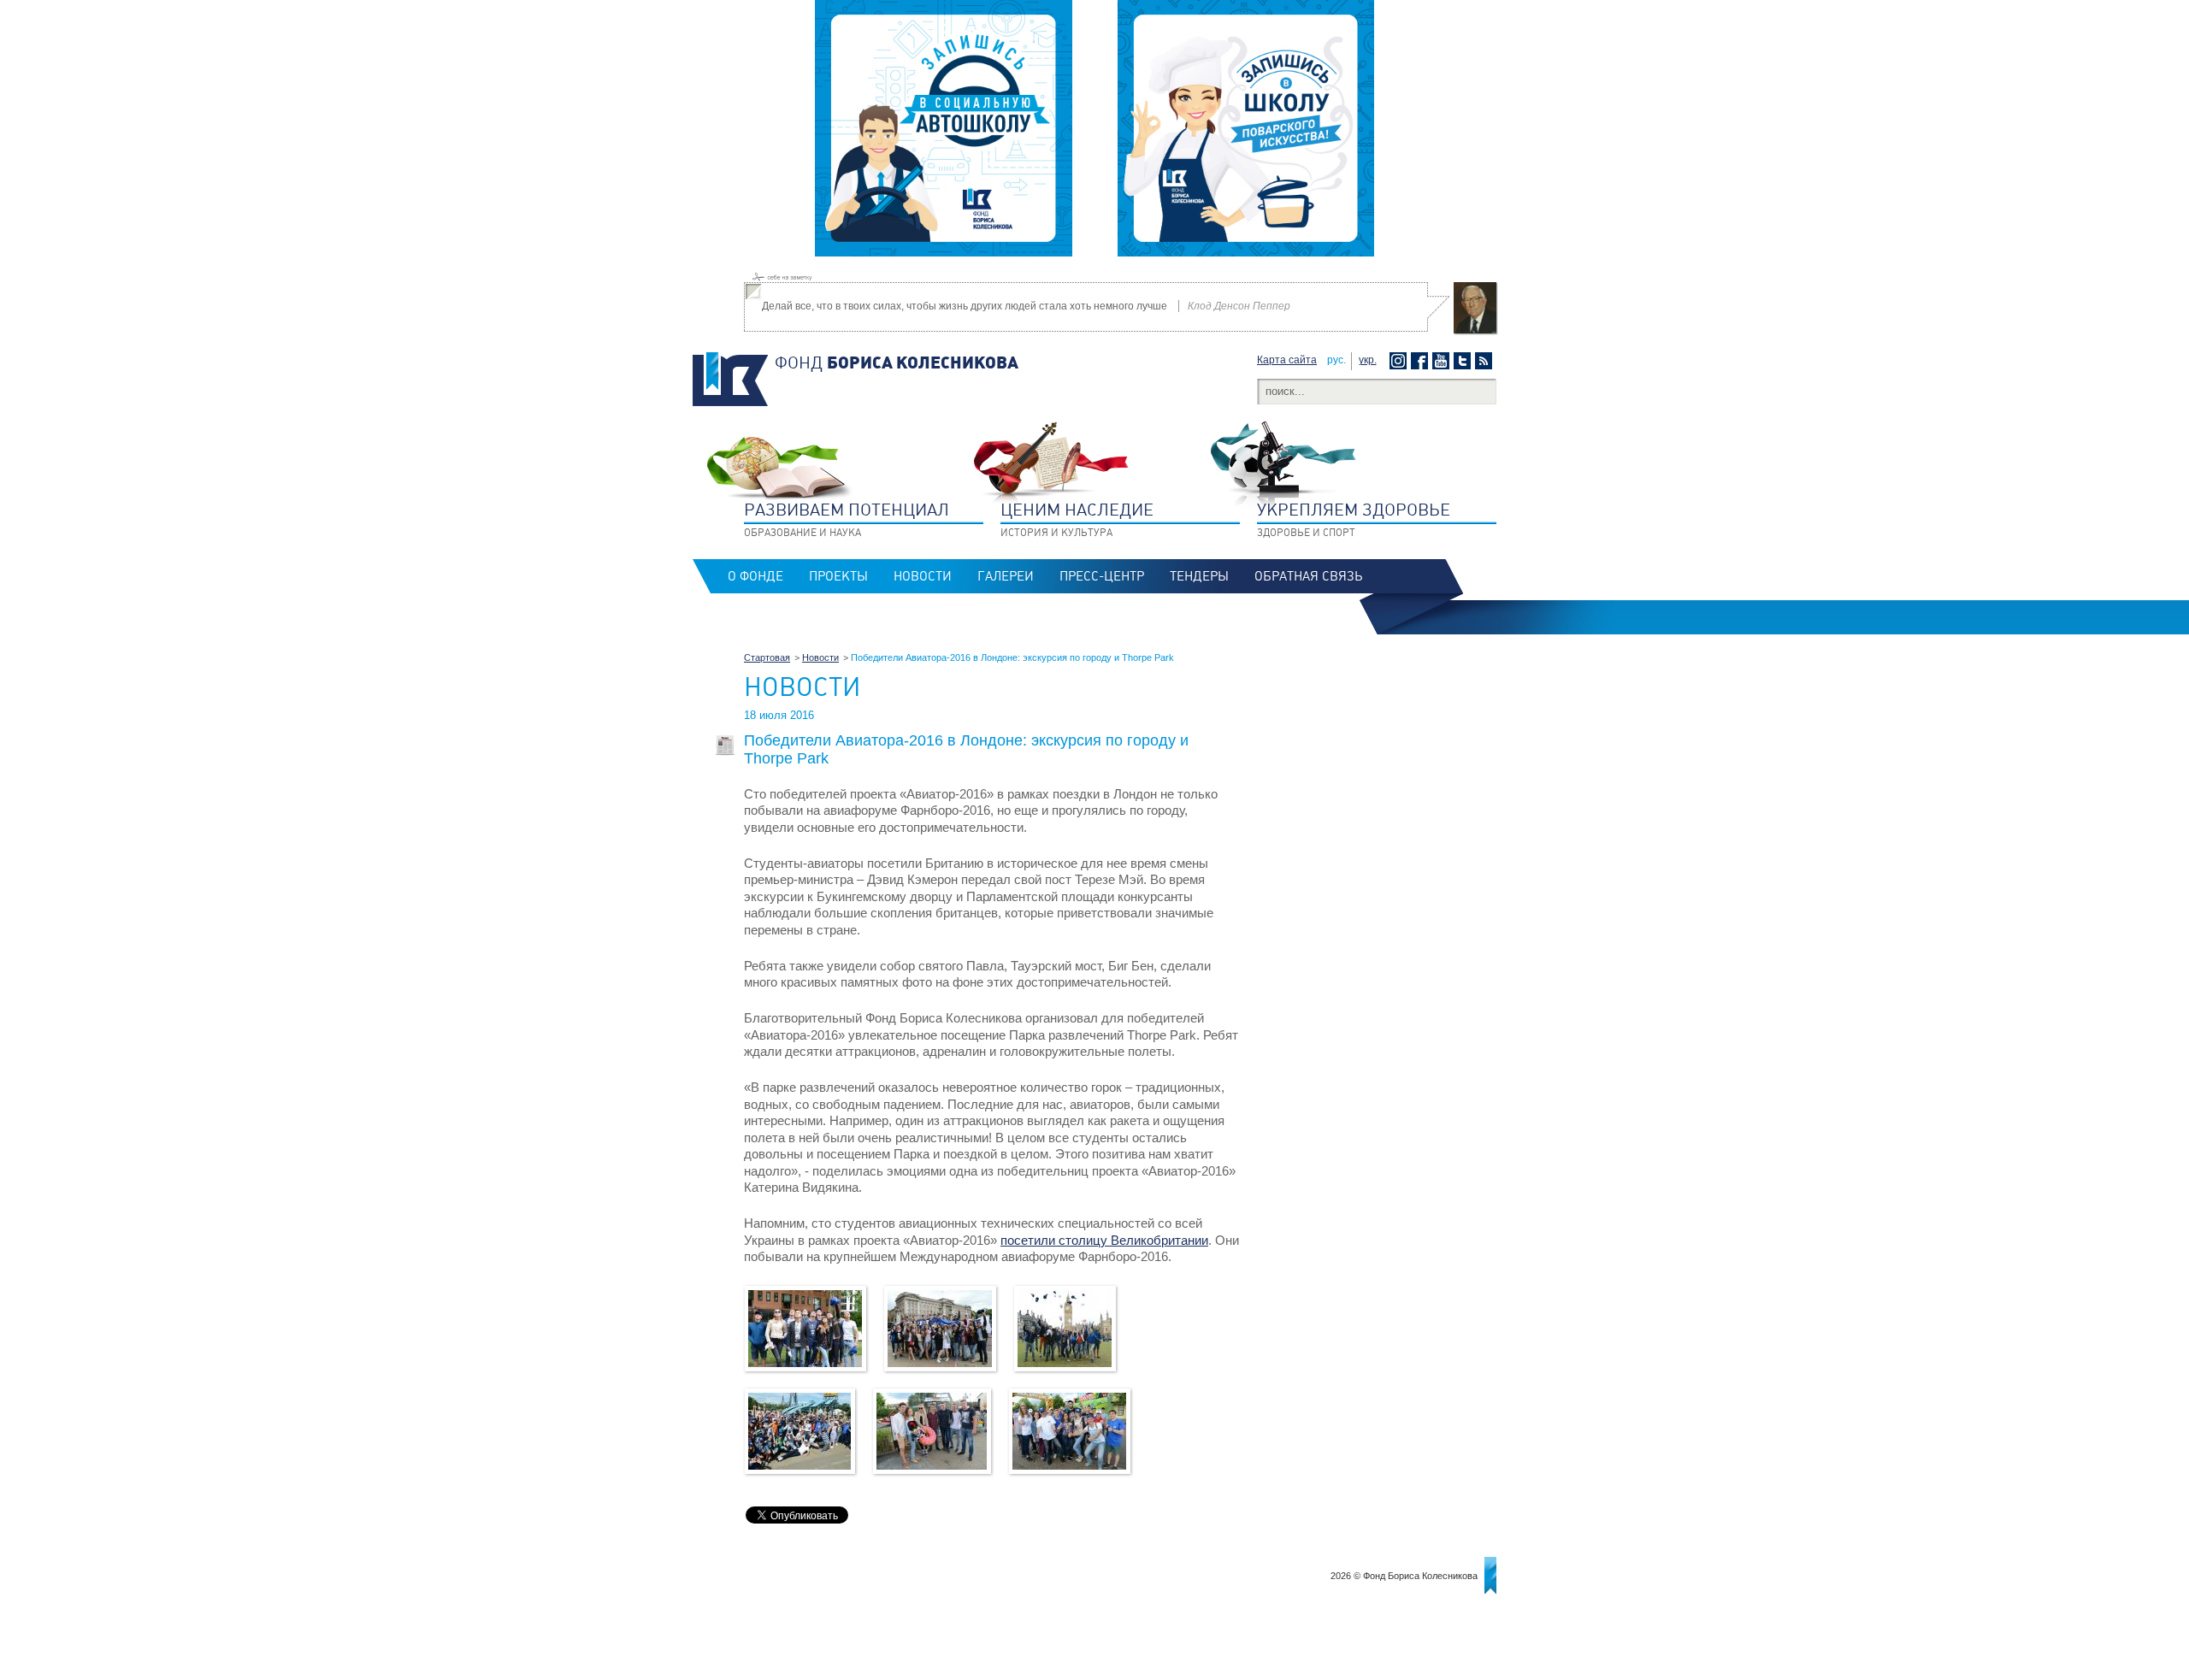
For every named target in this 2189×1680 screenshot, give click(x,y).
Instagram (1400, 361)
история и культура (1077, 519)
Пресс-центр (1102, 576)
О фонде (755, 576)
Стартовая (767, 657)
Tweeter (1464, 361)
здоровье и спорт (1354, 519)
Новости (923, 576)
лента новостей (1486, 361)
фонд (897, 363)
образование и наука (847, 519)
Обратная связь (1308, 576)
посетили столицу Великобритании (1104, 1240)
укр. (1368, 360)
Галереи (1006, 576)
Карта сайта (1287, 360)
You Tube (1443, 361)
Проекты (838, 576)
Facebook (1422, 361)
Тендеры (1199, 576)
